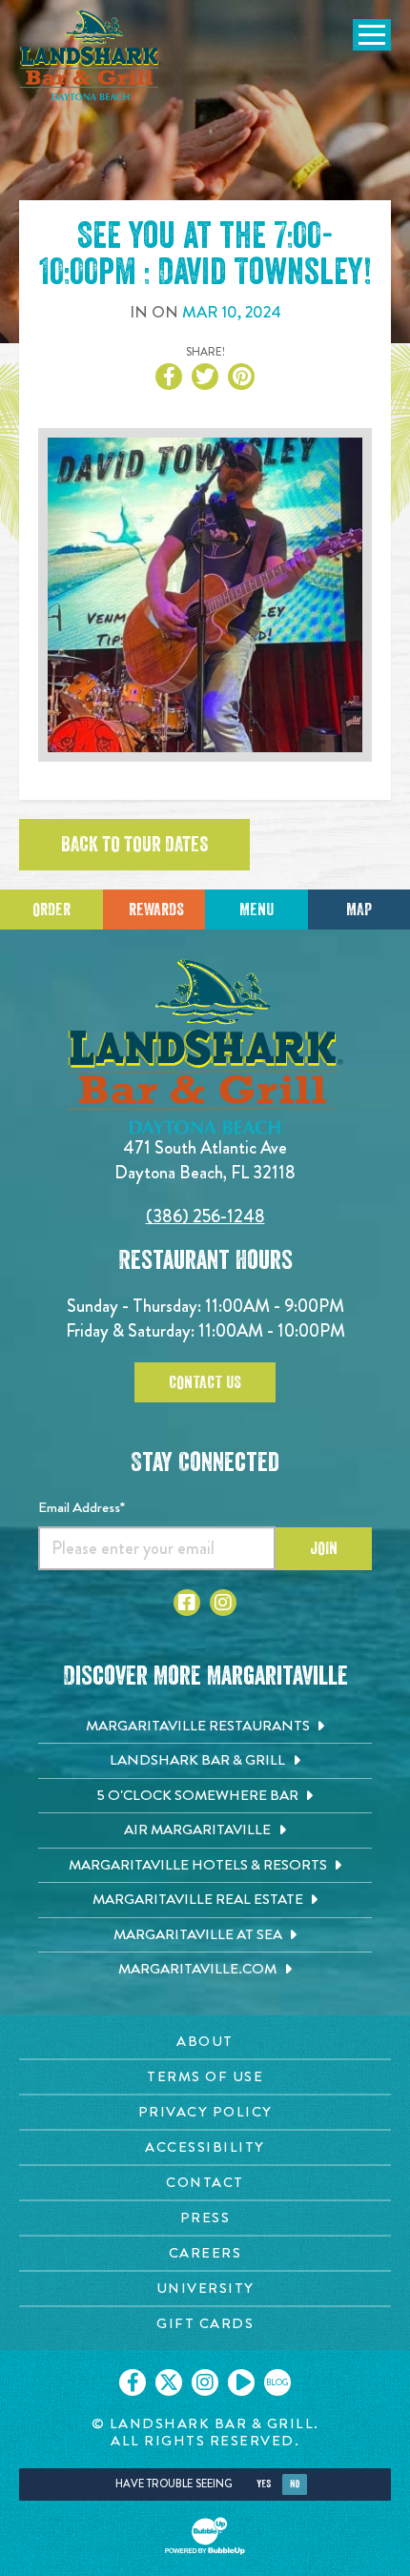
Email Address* (82, 1507)
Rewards (156, 910)
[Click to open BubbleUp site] (205, 2536)
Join (324, 1548)
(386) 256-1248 (205, 1216)
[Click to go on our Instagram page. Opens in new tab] (205, 2382)
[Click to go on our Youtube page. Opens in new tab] (241, 2382)
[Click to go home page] (91, 55)
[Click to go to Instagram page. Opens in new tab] (223, 1603)
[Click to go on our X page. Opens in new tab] (169, 2382)
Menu (256, 910)
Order (51, 910)
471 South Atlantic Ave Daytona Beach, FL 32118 (205, 1160)
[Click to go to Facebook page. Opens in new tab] (187, 1603)
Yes (264, 2484)
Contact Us (205, 1382)
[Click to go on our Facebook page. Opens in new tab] (133, 2382)
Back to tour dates (134, 845)
